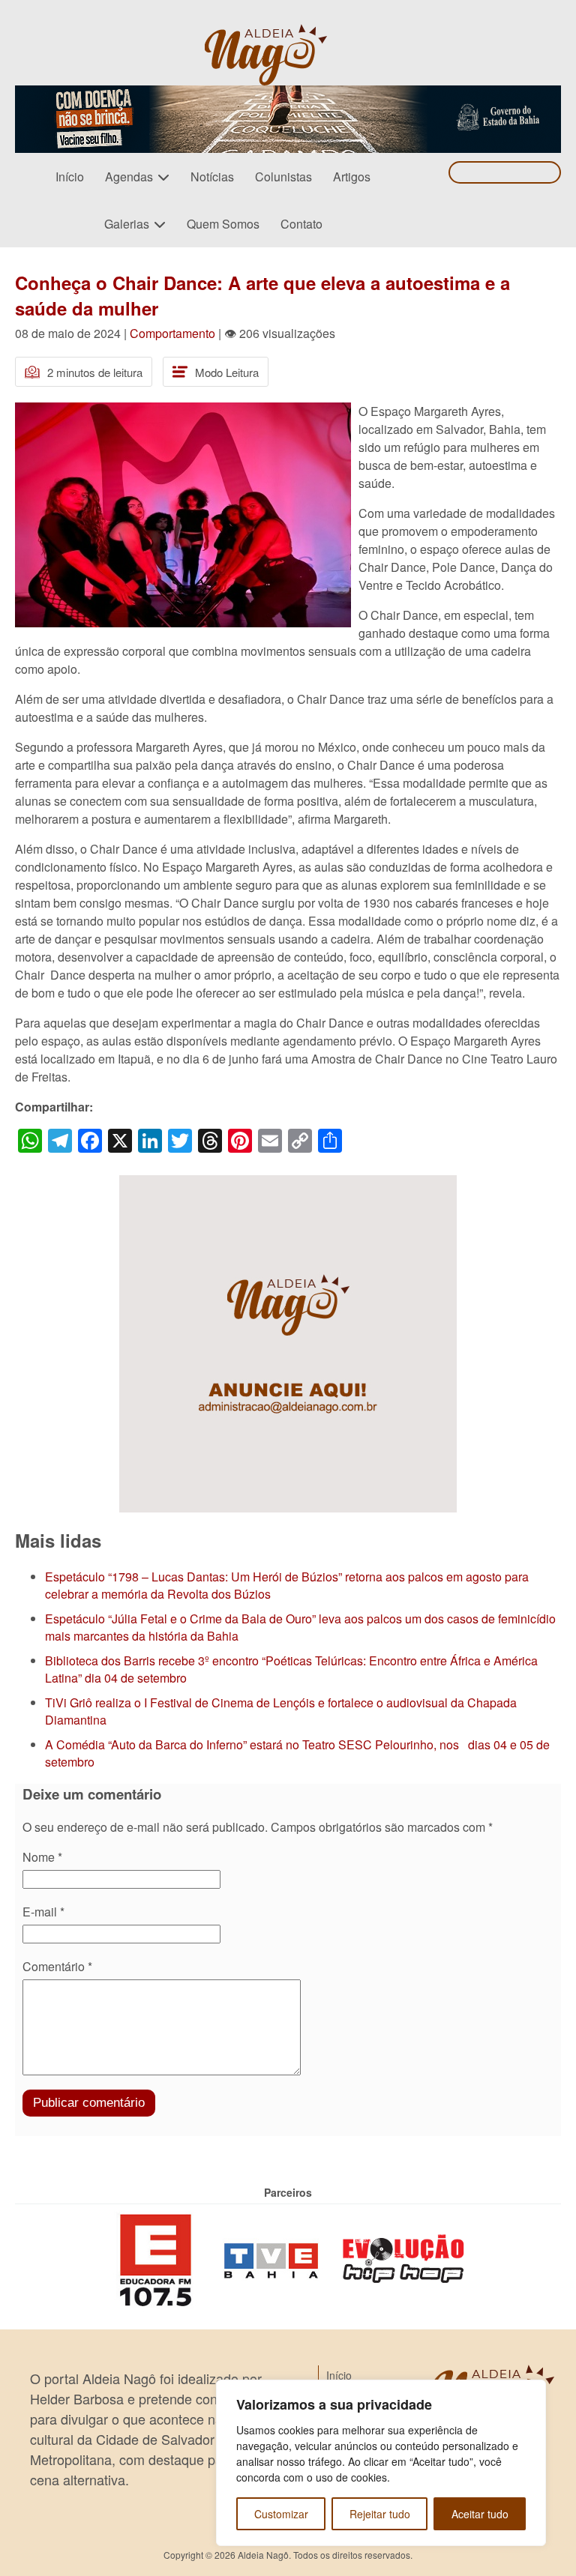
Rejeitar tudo (380, 2514)
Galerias (127, 224)
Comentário (57, 1966)
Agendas (129, 177)
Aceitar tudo (480, 2514)
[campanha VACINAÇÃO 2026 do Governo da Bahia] (288, 94)
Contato (301, 224)
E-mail (43, 1912)
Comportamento (172, 333)
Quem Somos (223, 224)
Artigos (352, 177)
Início (70, 177)
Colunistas (283, 177)
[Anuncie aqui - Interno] (288, 1184)
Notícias (212, 177)
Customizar (281, 2514)
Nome (42, 1857)
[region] (381, 2463)
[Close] (530, 2392)
